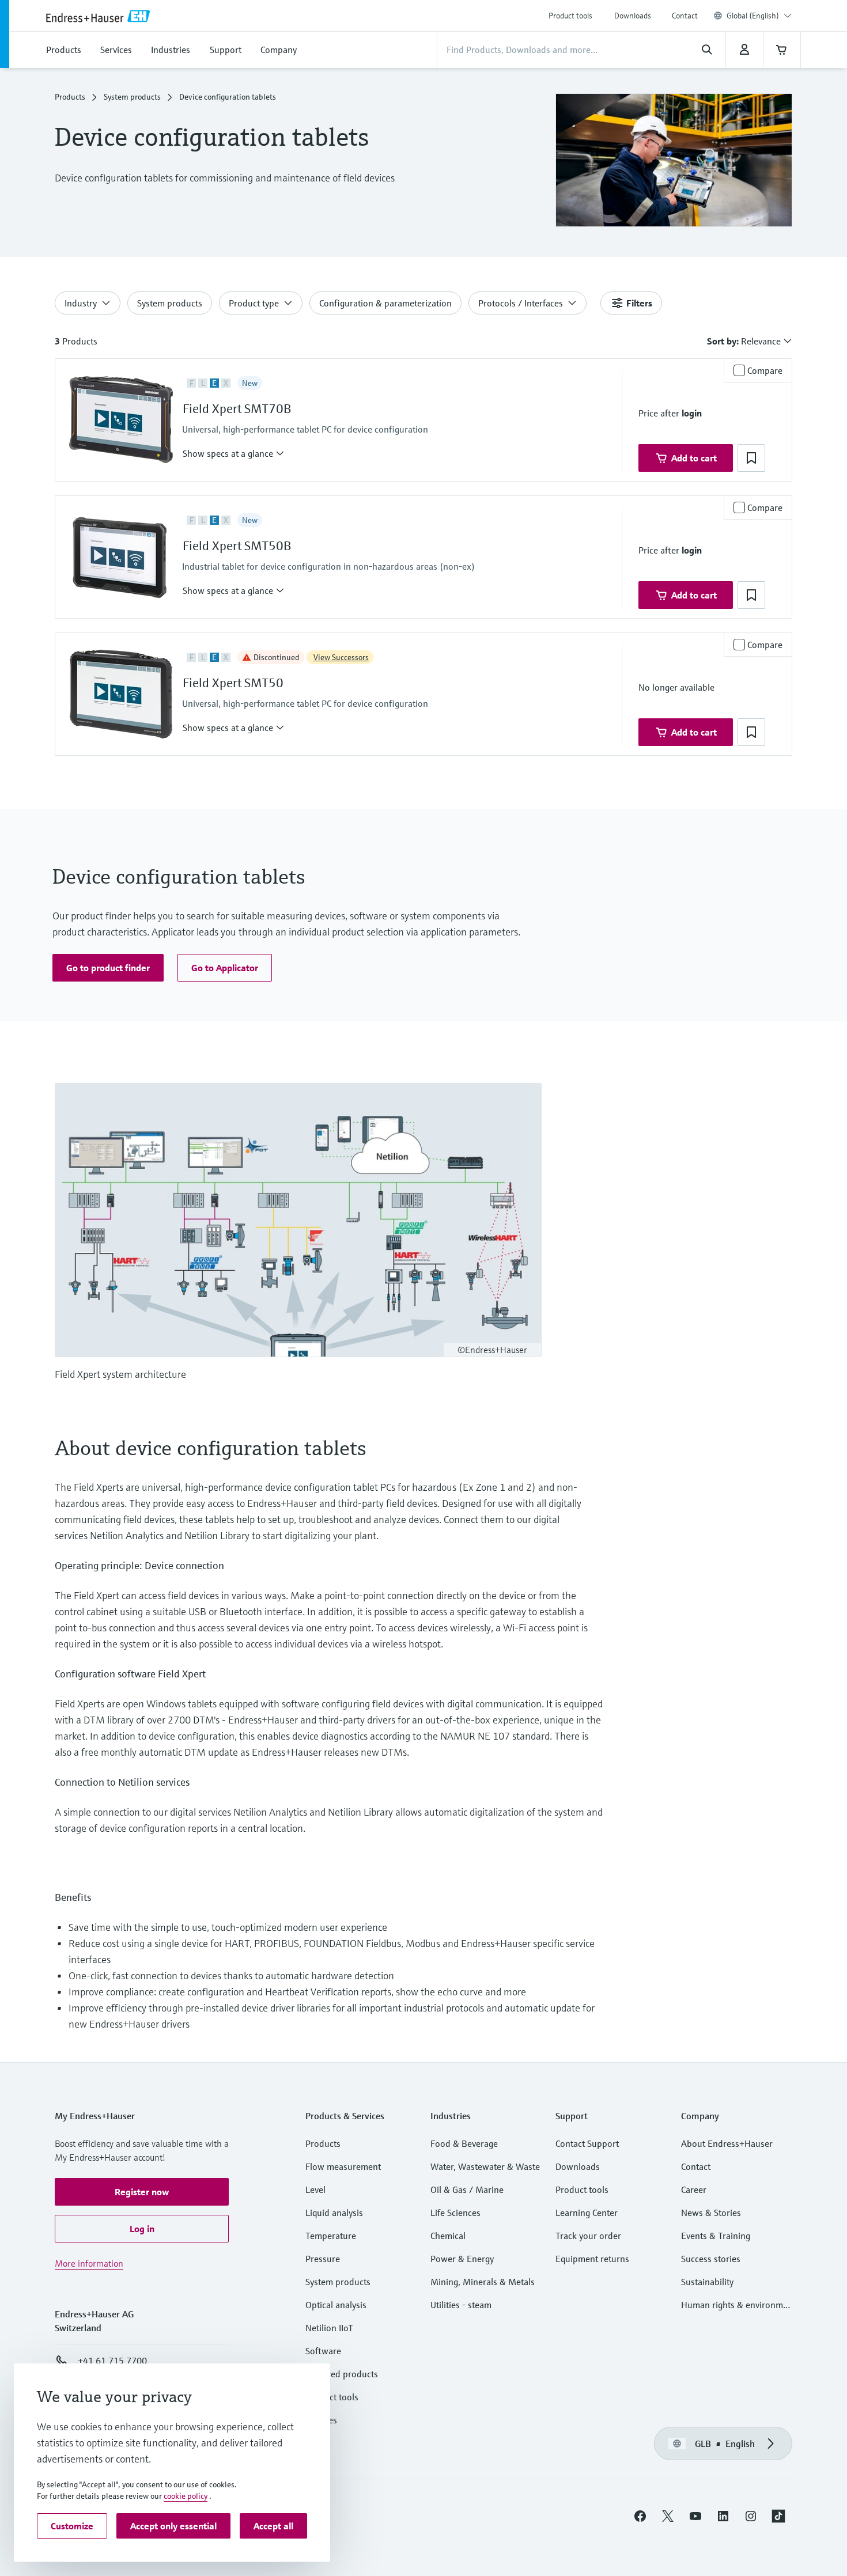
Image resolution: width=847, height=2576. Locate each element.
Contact (685, 16)
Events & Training (716, 2236)
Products (70, 97)
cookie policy (186, 2496)
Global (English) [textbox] (753, 16)
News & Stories (711, 2213)
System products (132, 97)
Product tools (570, 16)
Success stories (711, 2259)
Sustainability (707, 2282)
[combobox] (759, 16)
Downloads (633, 16)
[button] (234, 453)
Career (694, 2189)
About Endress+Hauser (727, 2143)
